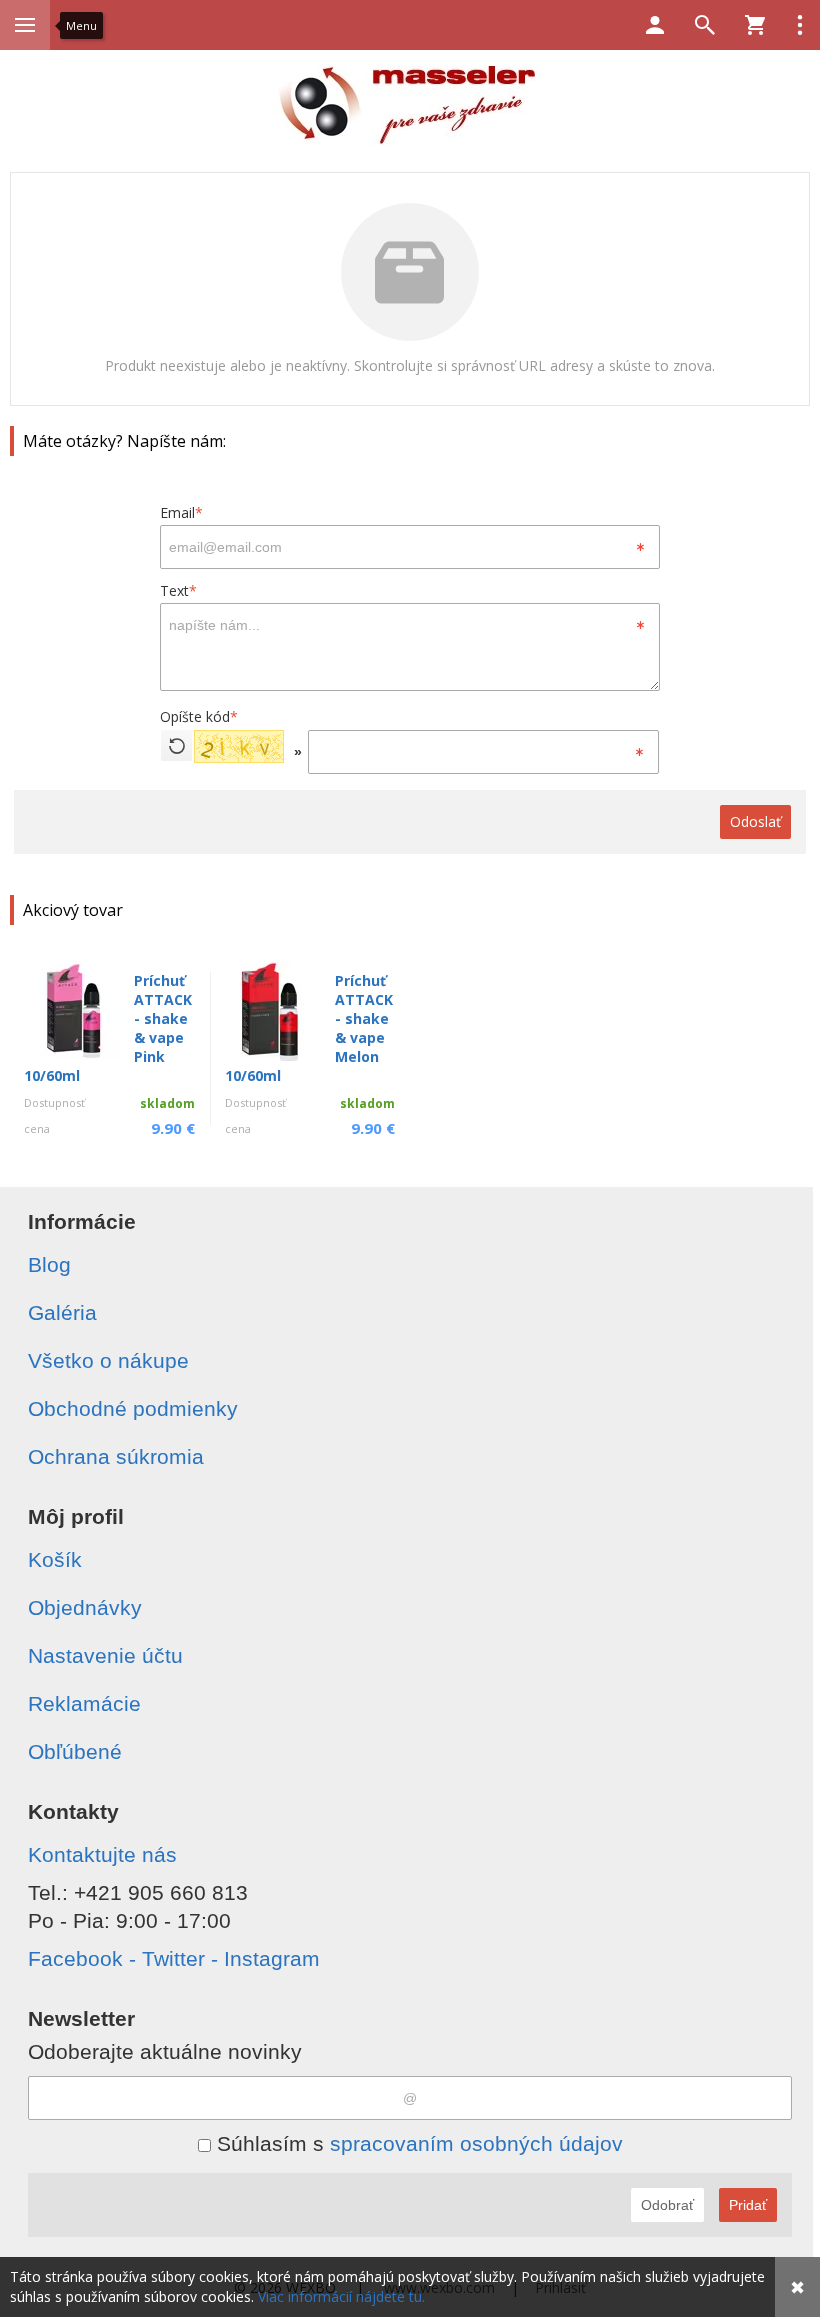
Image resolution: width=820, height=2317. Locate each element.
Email (181, 512)
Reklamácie (84, 1703)
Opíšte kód (199, 716)
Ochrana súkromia (116, 1456)
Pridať (748, 2205)
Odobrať (667, 2205)
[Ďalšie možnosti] (800, 25)
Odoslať (755, 821)
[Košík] (755, 25)
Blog (49, 1264)
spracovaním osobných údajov (476, 2143)
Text (178, 590)
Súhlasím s (417, 2143)
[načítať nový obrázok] (176, 745)
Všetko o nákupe (108, 1360)
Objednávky (85, 1607)
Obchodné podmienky (133, 1408)
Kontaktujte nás (102, 1854)
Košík (55, 1559)
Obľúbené (75, 1751)
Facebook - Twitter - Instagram (174, 1958)
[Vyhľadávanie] (705, 25)
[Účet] (655, 25)
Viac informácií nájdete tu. (341, 2296)
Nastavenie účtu (105, 1655)
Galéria (62, 1312)
